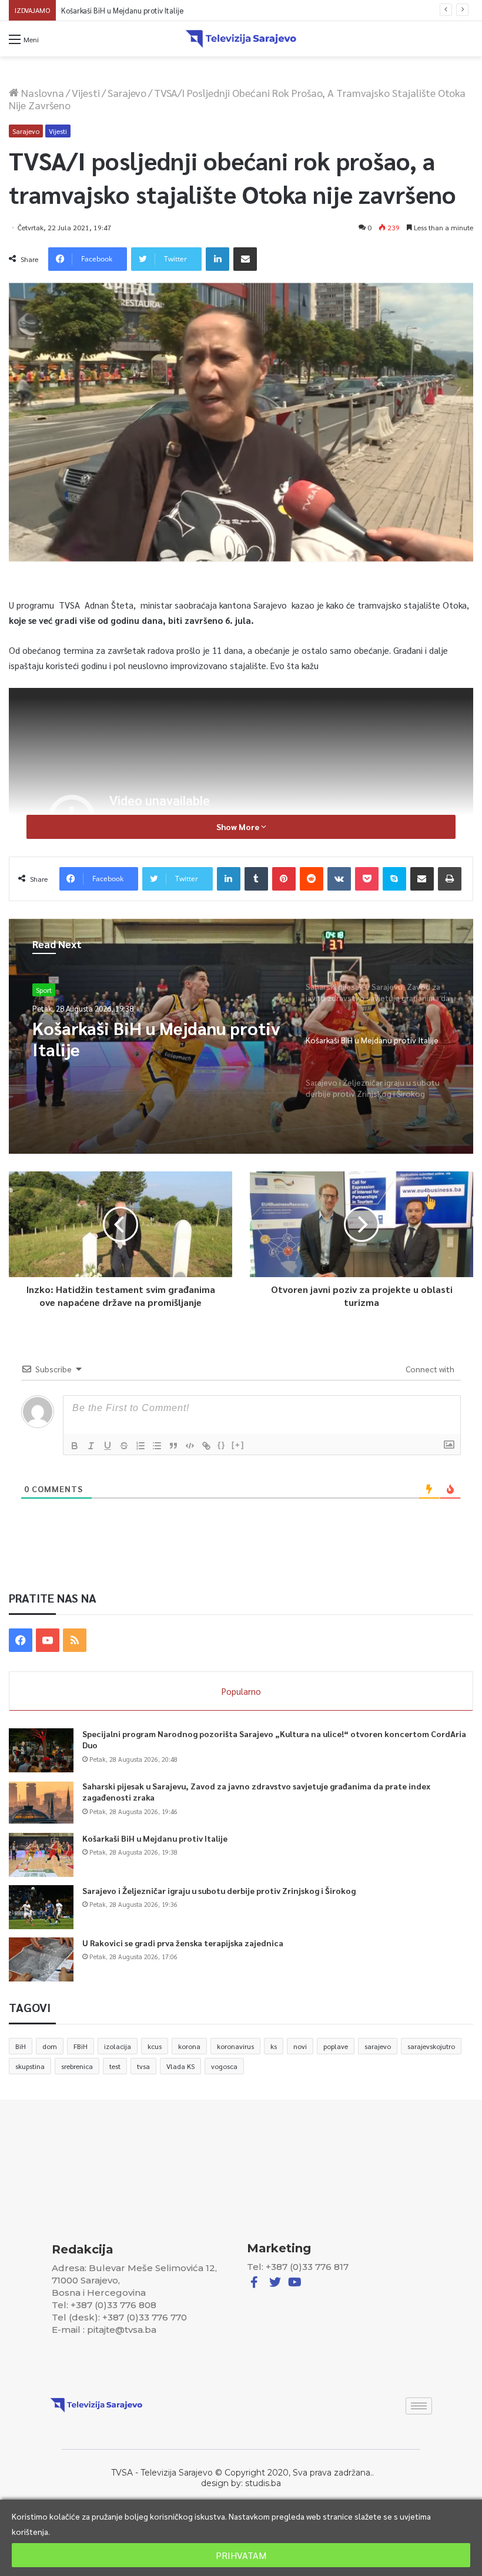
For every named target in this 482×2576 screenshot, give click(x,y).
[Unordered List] (157, 1446)
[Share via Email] (245, 259)
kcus (155, 2046)
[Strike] (124, 1446)
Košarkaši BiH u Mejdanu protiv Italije (155, 1838)
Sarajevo (127, 93)
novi (300, 2046)
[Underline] (108, 1446)
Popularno (241, 1691)
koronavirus (235, 2046)
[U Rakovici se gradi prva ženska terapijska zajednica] (41, 1959)
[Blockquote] (173, 1446)
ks (274, 2046)
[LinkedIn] (217, 259)
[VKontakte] (339, 879)
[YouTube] (48, 1640)
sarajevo (378, 2046)
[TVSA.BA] (241, 39)
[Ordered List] (140, 1446)
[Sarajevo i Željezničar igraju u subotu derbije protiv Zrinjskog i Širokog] (41, 1907)
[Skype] (394, 879)
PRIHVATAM (241, 2555)
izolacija (118, 2046)
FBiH (81, 2046)
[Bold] (75, 1446)
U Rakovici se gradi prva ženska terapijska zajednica (183, 1943)
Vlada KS (180, 2066)
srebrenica (77, 2066)
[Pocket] (367, 879)
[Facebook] (21, 1640)
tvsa (143, 2066)
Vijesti (86, 93)
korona (189, 2046)
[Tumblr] (256, 879)
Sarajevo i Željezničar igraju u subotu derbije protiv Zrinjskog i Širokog (177, 10)
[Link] (206, 1446)
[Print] (450, 879)
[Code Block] (190, 1446)
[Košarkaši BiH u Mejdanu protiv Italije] (41, 1855)
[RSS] (75, 1640)
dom (50, 2046)
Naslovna (41, 93)
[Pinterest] (284, 879)
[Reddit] (312, 879)
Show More (239, 827)
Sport (44, 990)
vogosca (224, 2066)
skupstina (30, 2066)
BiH (21, 2046)
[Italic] (91, 1446)
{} (222, 1445)
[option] (241, 1036)
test (115, 2066)
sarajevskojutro (431, 2046)
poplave (336, 2046)
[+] (238, 1445)
